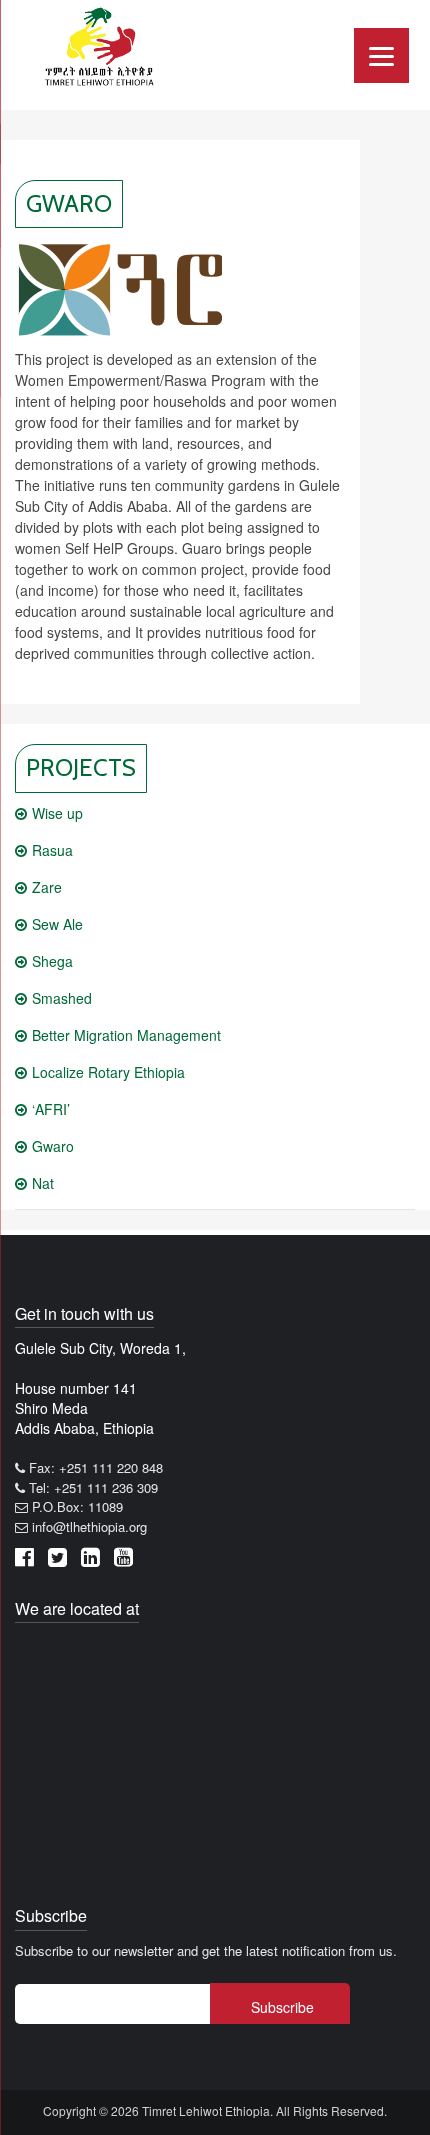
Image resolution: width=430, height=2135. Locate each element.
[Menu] (381, 55)
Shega (52, 961)
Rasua (52, 850)
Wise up (57, 813)
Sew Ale (57, 924)
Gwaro (53, 1146)
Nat (43, 1183)
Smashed (62, 998)
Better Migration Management (126, 1035)
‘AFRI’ (51, 1109)
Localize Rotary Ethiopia (108, 1072)
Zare (47, 887)
